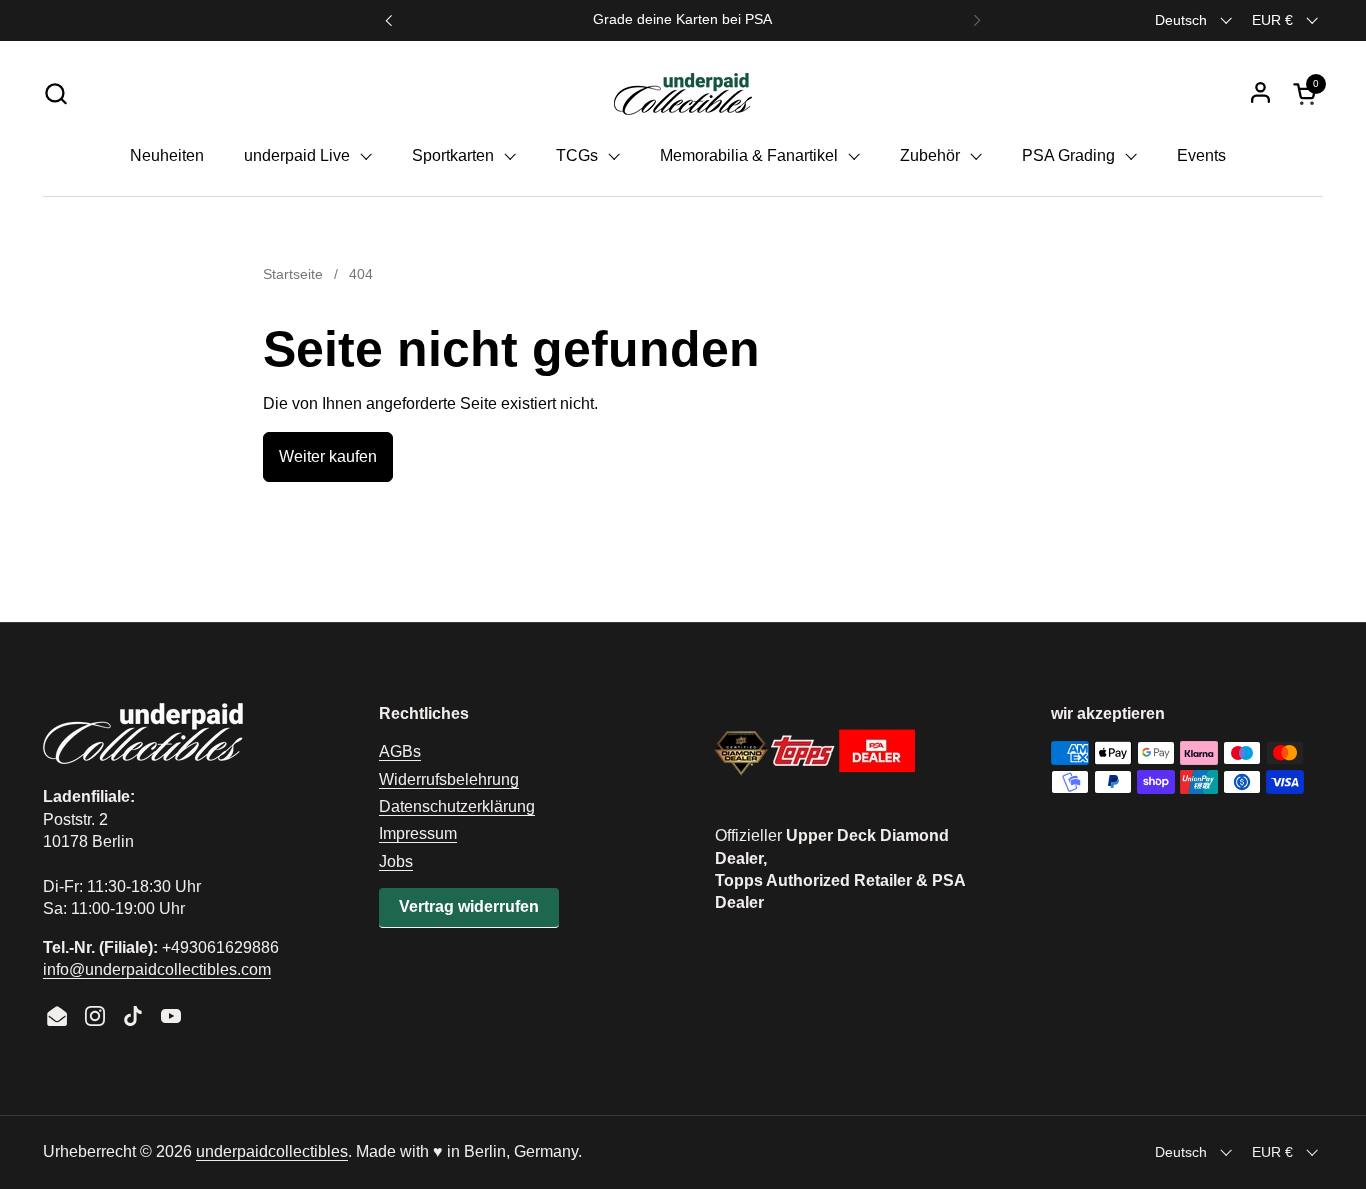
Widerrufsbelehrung (449, 779)
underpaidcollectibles (272, 1151)
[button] (55, 93)
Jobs (396, 861)
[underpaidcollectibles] (683, 93)
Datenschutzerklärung (457, 806)
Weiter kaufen (328, 456)
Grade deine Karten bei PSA (682, 19)
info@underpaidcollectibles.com (157, 969)
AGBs (400, 751)
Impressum (418, 833)
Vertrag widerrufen (469, 906)
